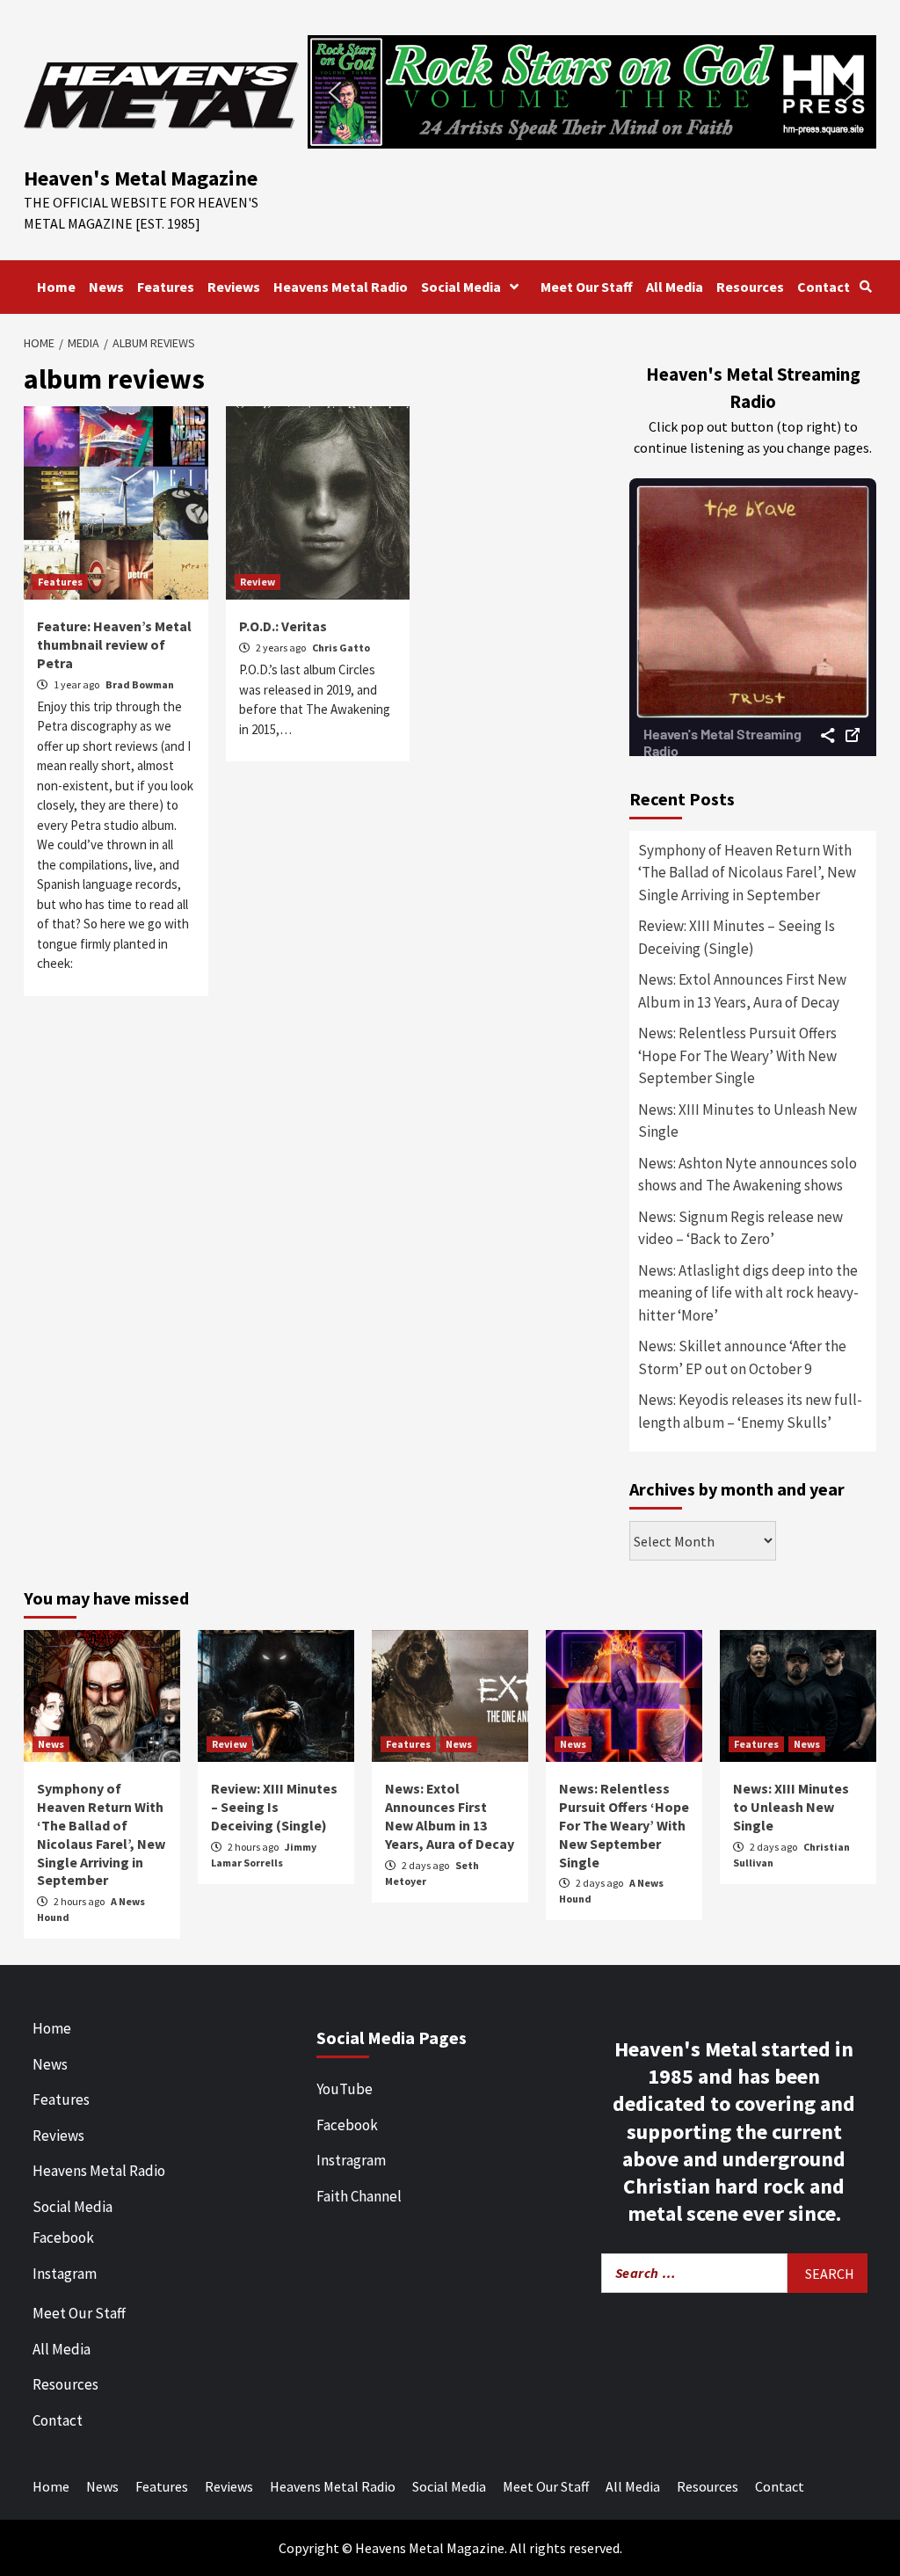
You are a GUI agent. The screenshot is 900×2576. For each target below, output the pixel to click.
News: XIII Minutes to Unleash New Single (748, 1121)
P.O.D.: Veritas (283, 626)
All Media (675, 287)
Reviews (234, 287)
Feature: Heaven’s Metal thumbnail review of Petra (114, 644)
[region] (592, 92)
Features (166, 287)
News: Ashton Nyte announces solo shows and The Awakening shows (748, 1175)
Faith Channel (359, 2196)
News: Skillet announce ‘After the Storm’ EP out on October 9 (742, 1357)
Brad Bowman (140, 684)
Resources (750, 287)
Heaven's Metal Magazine (141, 178)
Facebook (63, 2238)
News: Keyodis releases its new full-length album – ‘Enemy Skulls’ (750, 1411)
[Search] (865, 287)
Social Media (461, 287)
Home (56, 287)
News (106, 287)
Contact (824, 287)
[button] (592, 92)
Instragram (351, 2160)
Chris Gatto (341, 648)
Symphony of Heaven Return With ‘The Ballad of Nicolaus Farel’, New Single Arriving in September (747, 873)
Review (258, 582)
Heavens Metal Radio (341, 287)
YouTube (345, 2089)
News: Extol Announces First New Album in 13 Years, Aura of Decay (742, 991)
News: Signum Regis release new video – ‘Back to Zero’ (740, 1228)
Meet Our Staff (587, 287)
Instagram (65, 2274)
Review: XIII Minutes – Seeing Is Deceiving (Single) (737, 937)
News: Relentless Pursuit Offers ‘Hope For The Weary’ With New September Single (737, 1055)
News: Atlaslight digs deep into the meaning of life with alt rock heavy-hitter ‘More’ (748, 1293)
